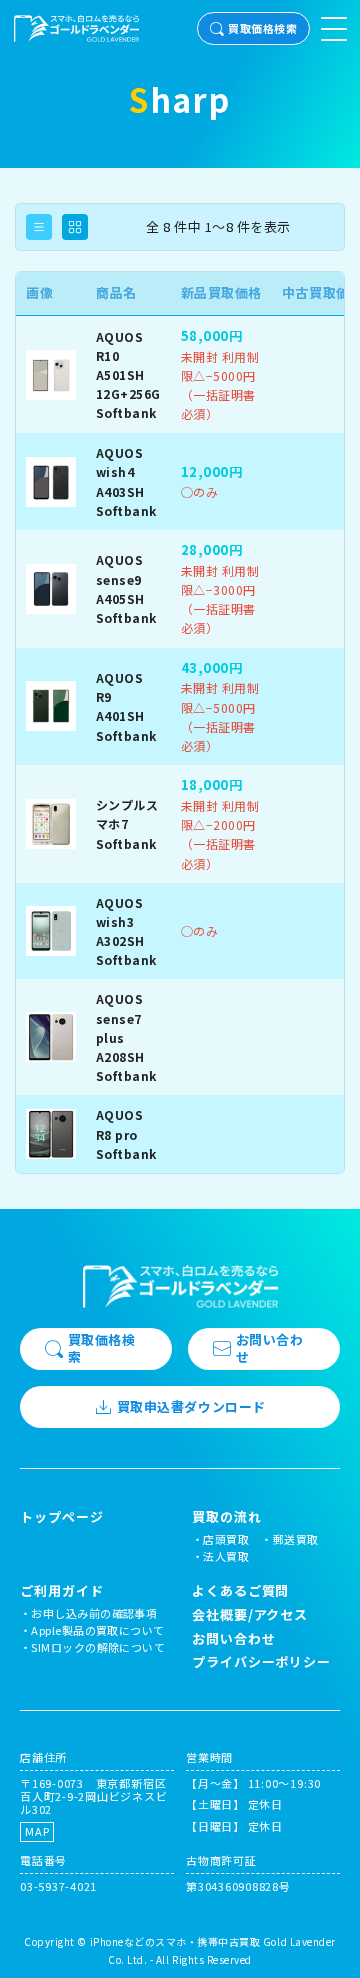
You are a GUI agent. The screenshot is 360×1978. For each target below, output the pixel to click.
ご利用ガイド (61, 1591)
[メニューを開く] (334, 29)
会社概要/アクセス (250, 1614)
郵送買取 (296, 1539)
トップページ (61, 1517)
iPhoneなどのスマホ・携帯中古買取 (175, 1941)
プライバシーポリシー (261, 1661)
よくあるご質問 (240, 1590)
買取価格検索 (262, 28)
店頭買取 (226, 1539)
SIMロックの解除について (98, 1647)
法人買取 (226, 1556)
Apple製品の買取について (97, 1630)
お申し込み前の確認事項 (94, 1613)
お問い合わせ (270, 1348)
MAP (37, 1831)
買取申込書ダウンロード (191, 1406)
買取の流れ (227, 1517)
